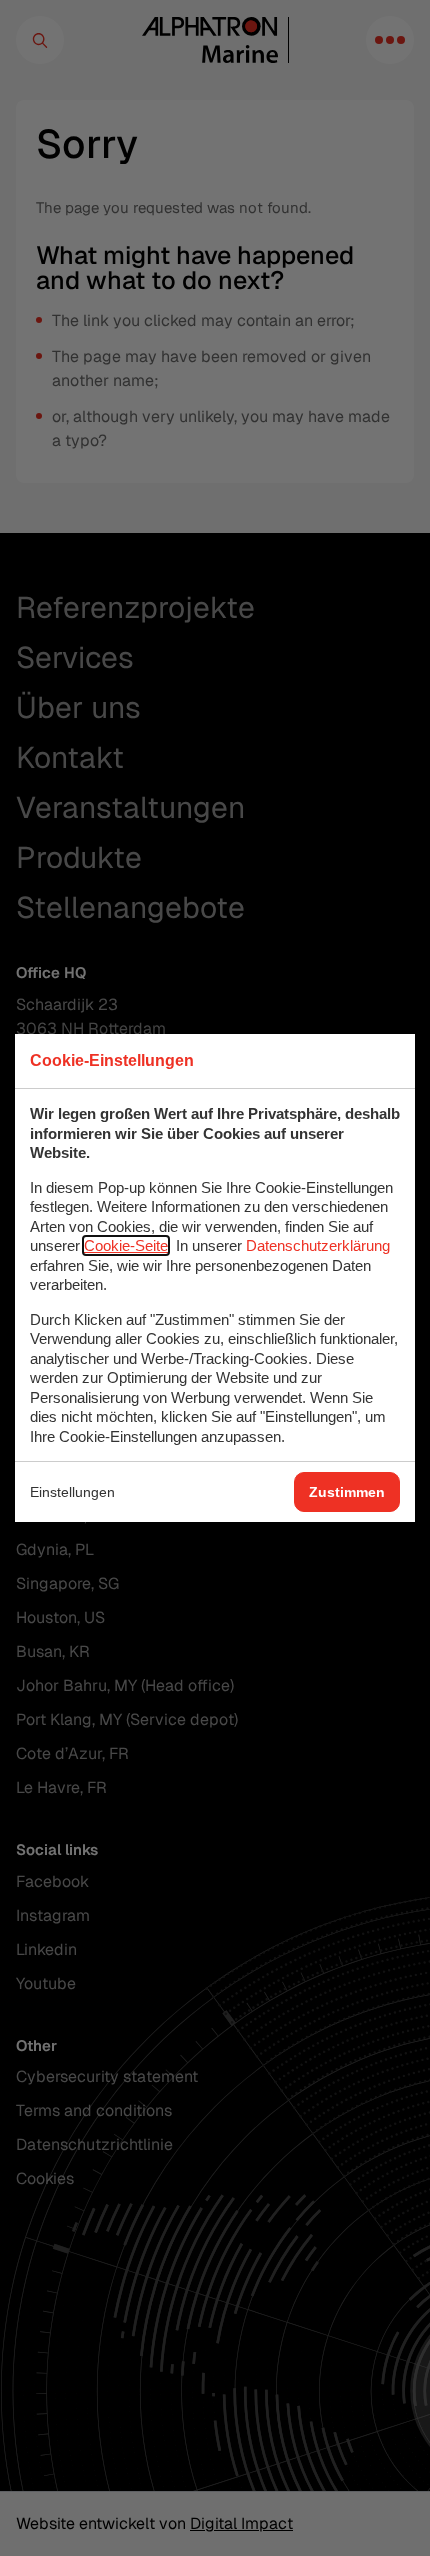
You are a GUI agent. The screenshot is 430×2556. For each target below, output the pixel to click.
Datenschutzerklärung (318, 1245)
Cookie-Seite (126, 1245)
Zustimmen (347, 1492)
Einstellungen (72, 1492)
